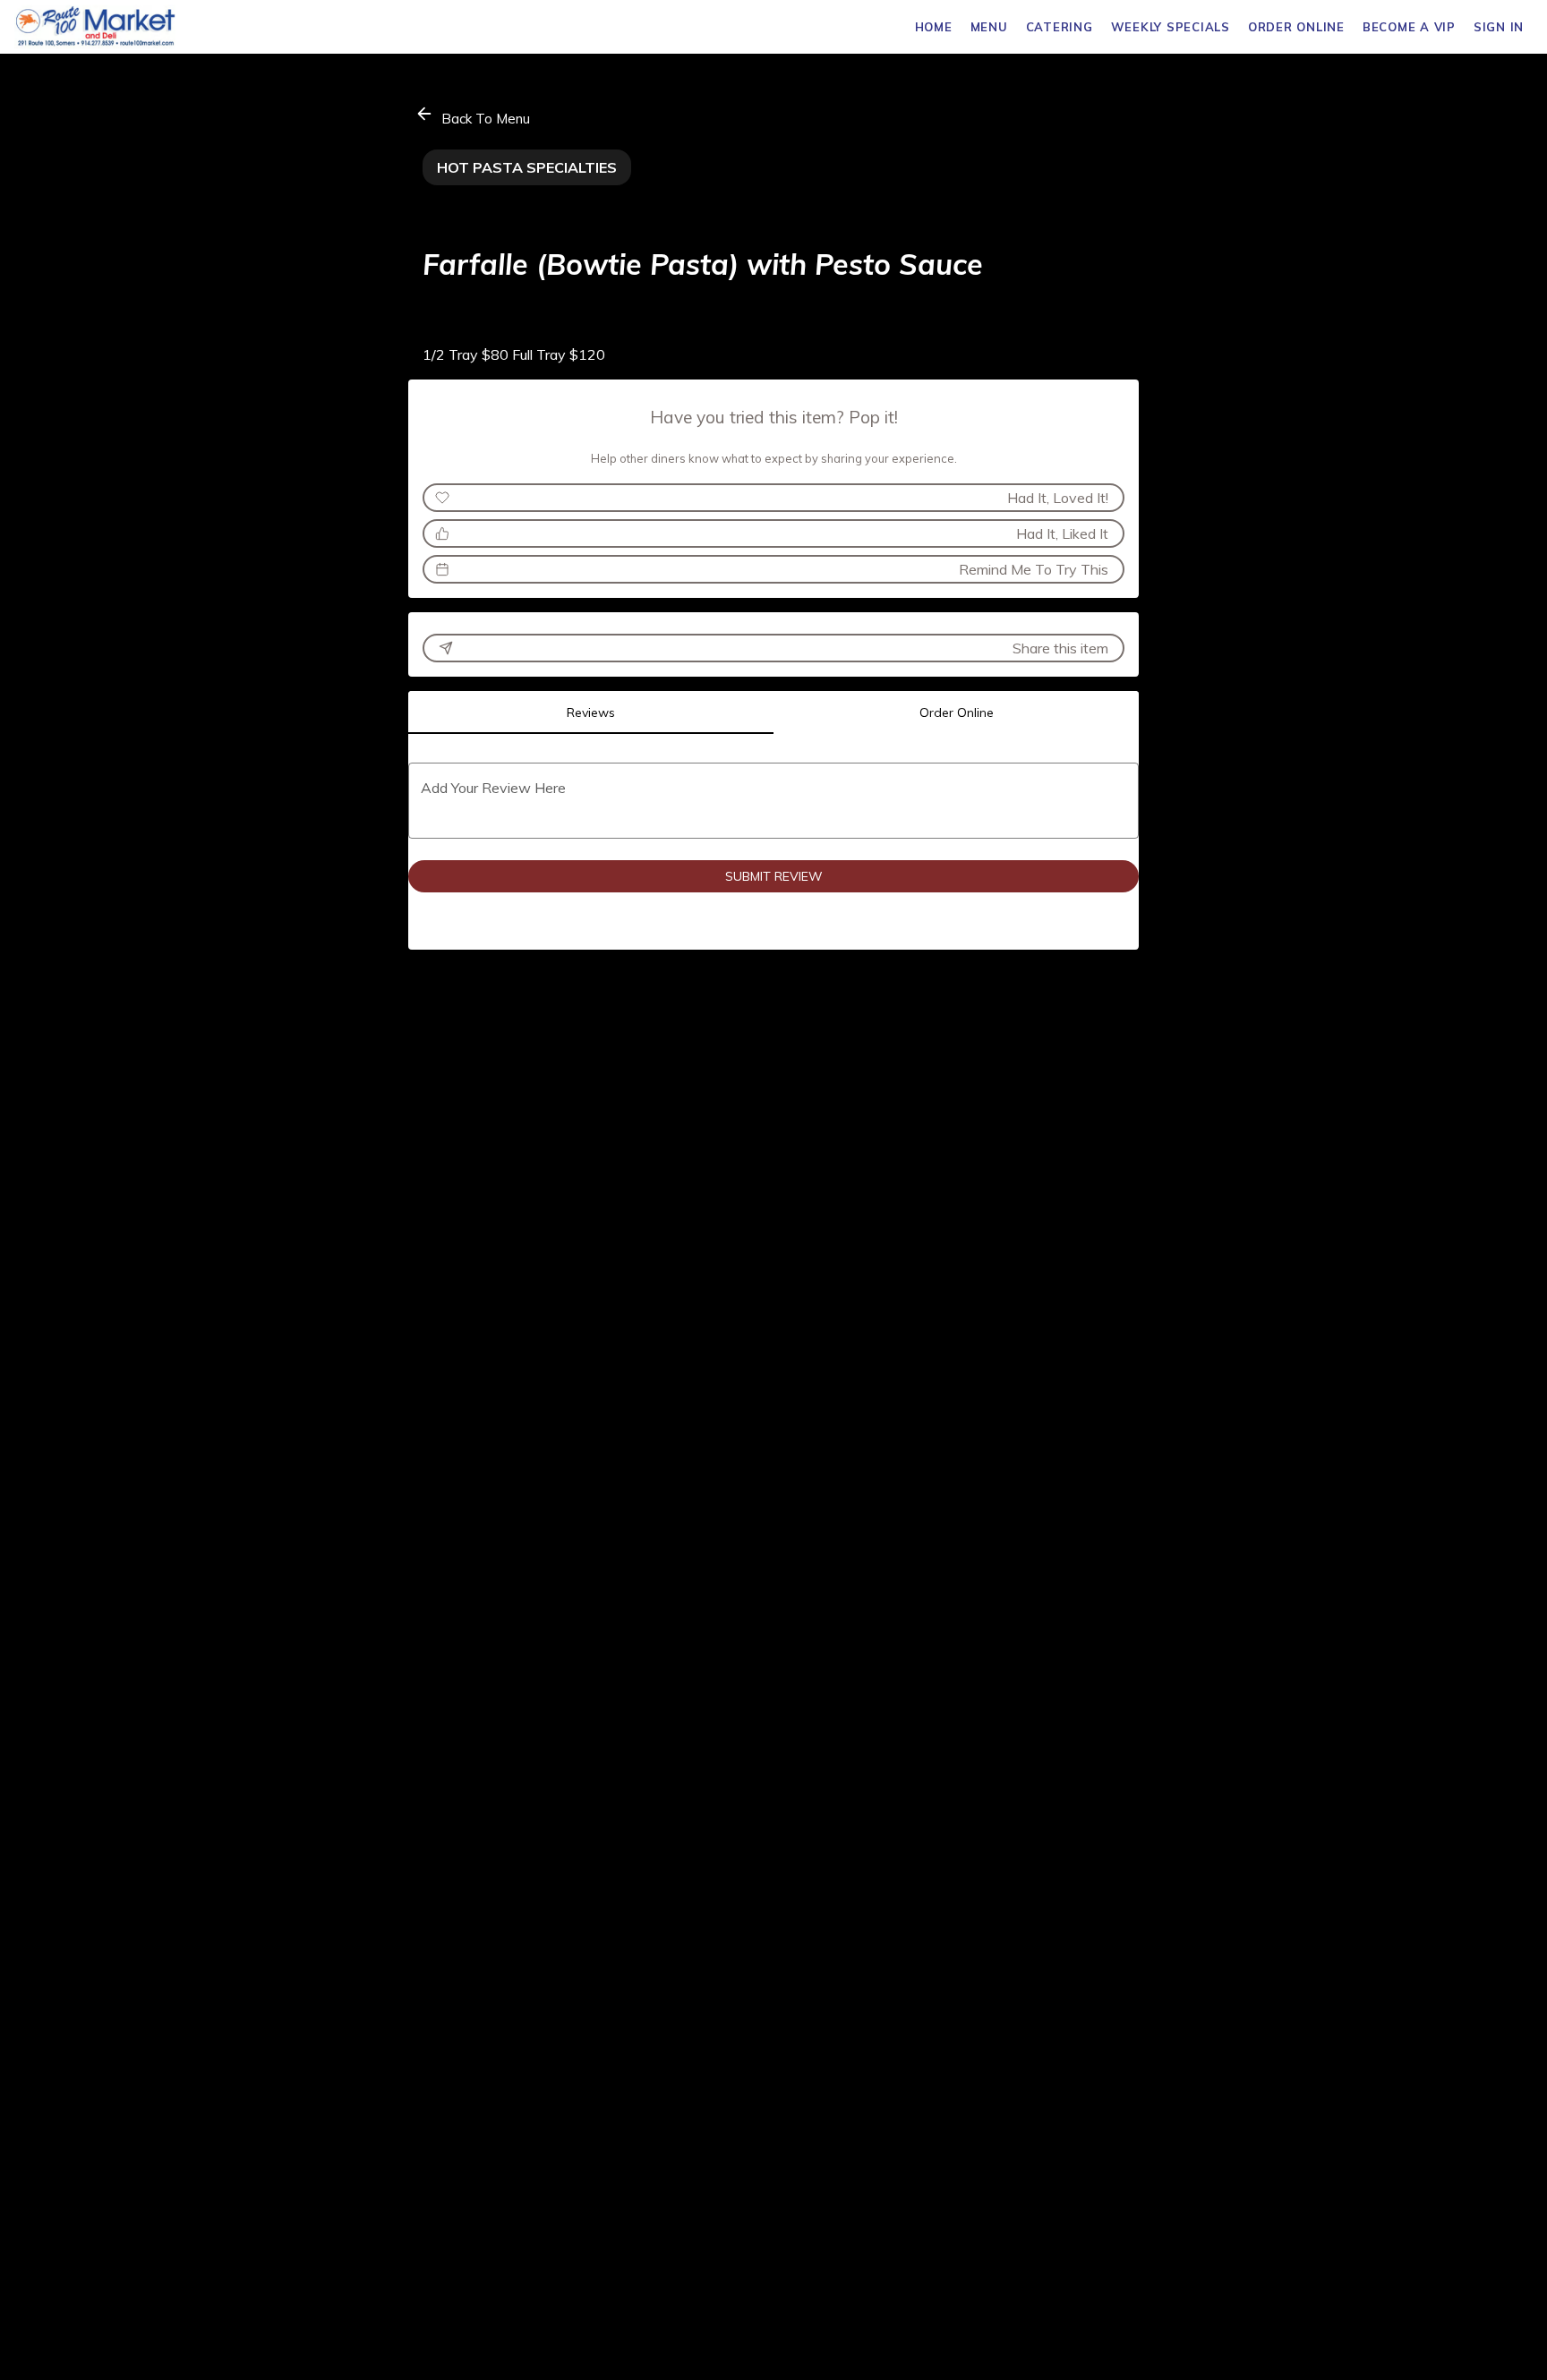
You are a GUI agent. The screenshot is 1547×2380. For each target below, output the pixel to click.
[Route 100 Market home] (95, 27)
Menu (989, 27)
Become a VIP (1409, 27)
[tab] (591, 712)
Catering (1060, 27)
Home (934, 27)
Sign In (1499, 27)
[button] (474, 116)
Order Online (1296, 27)
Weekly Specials (1171, 27)
